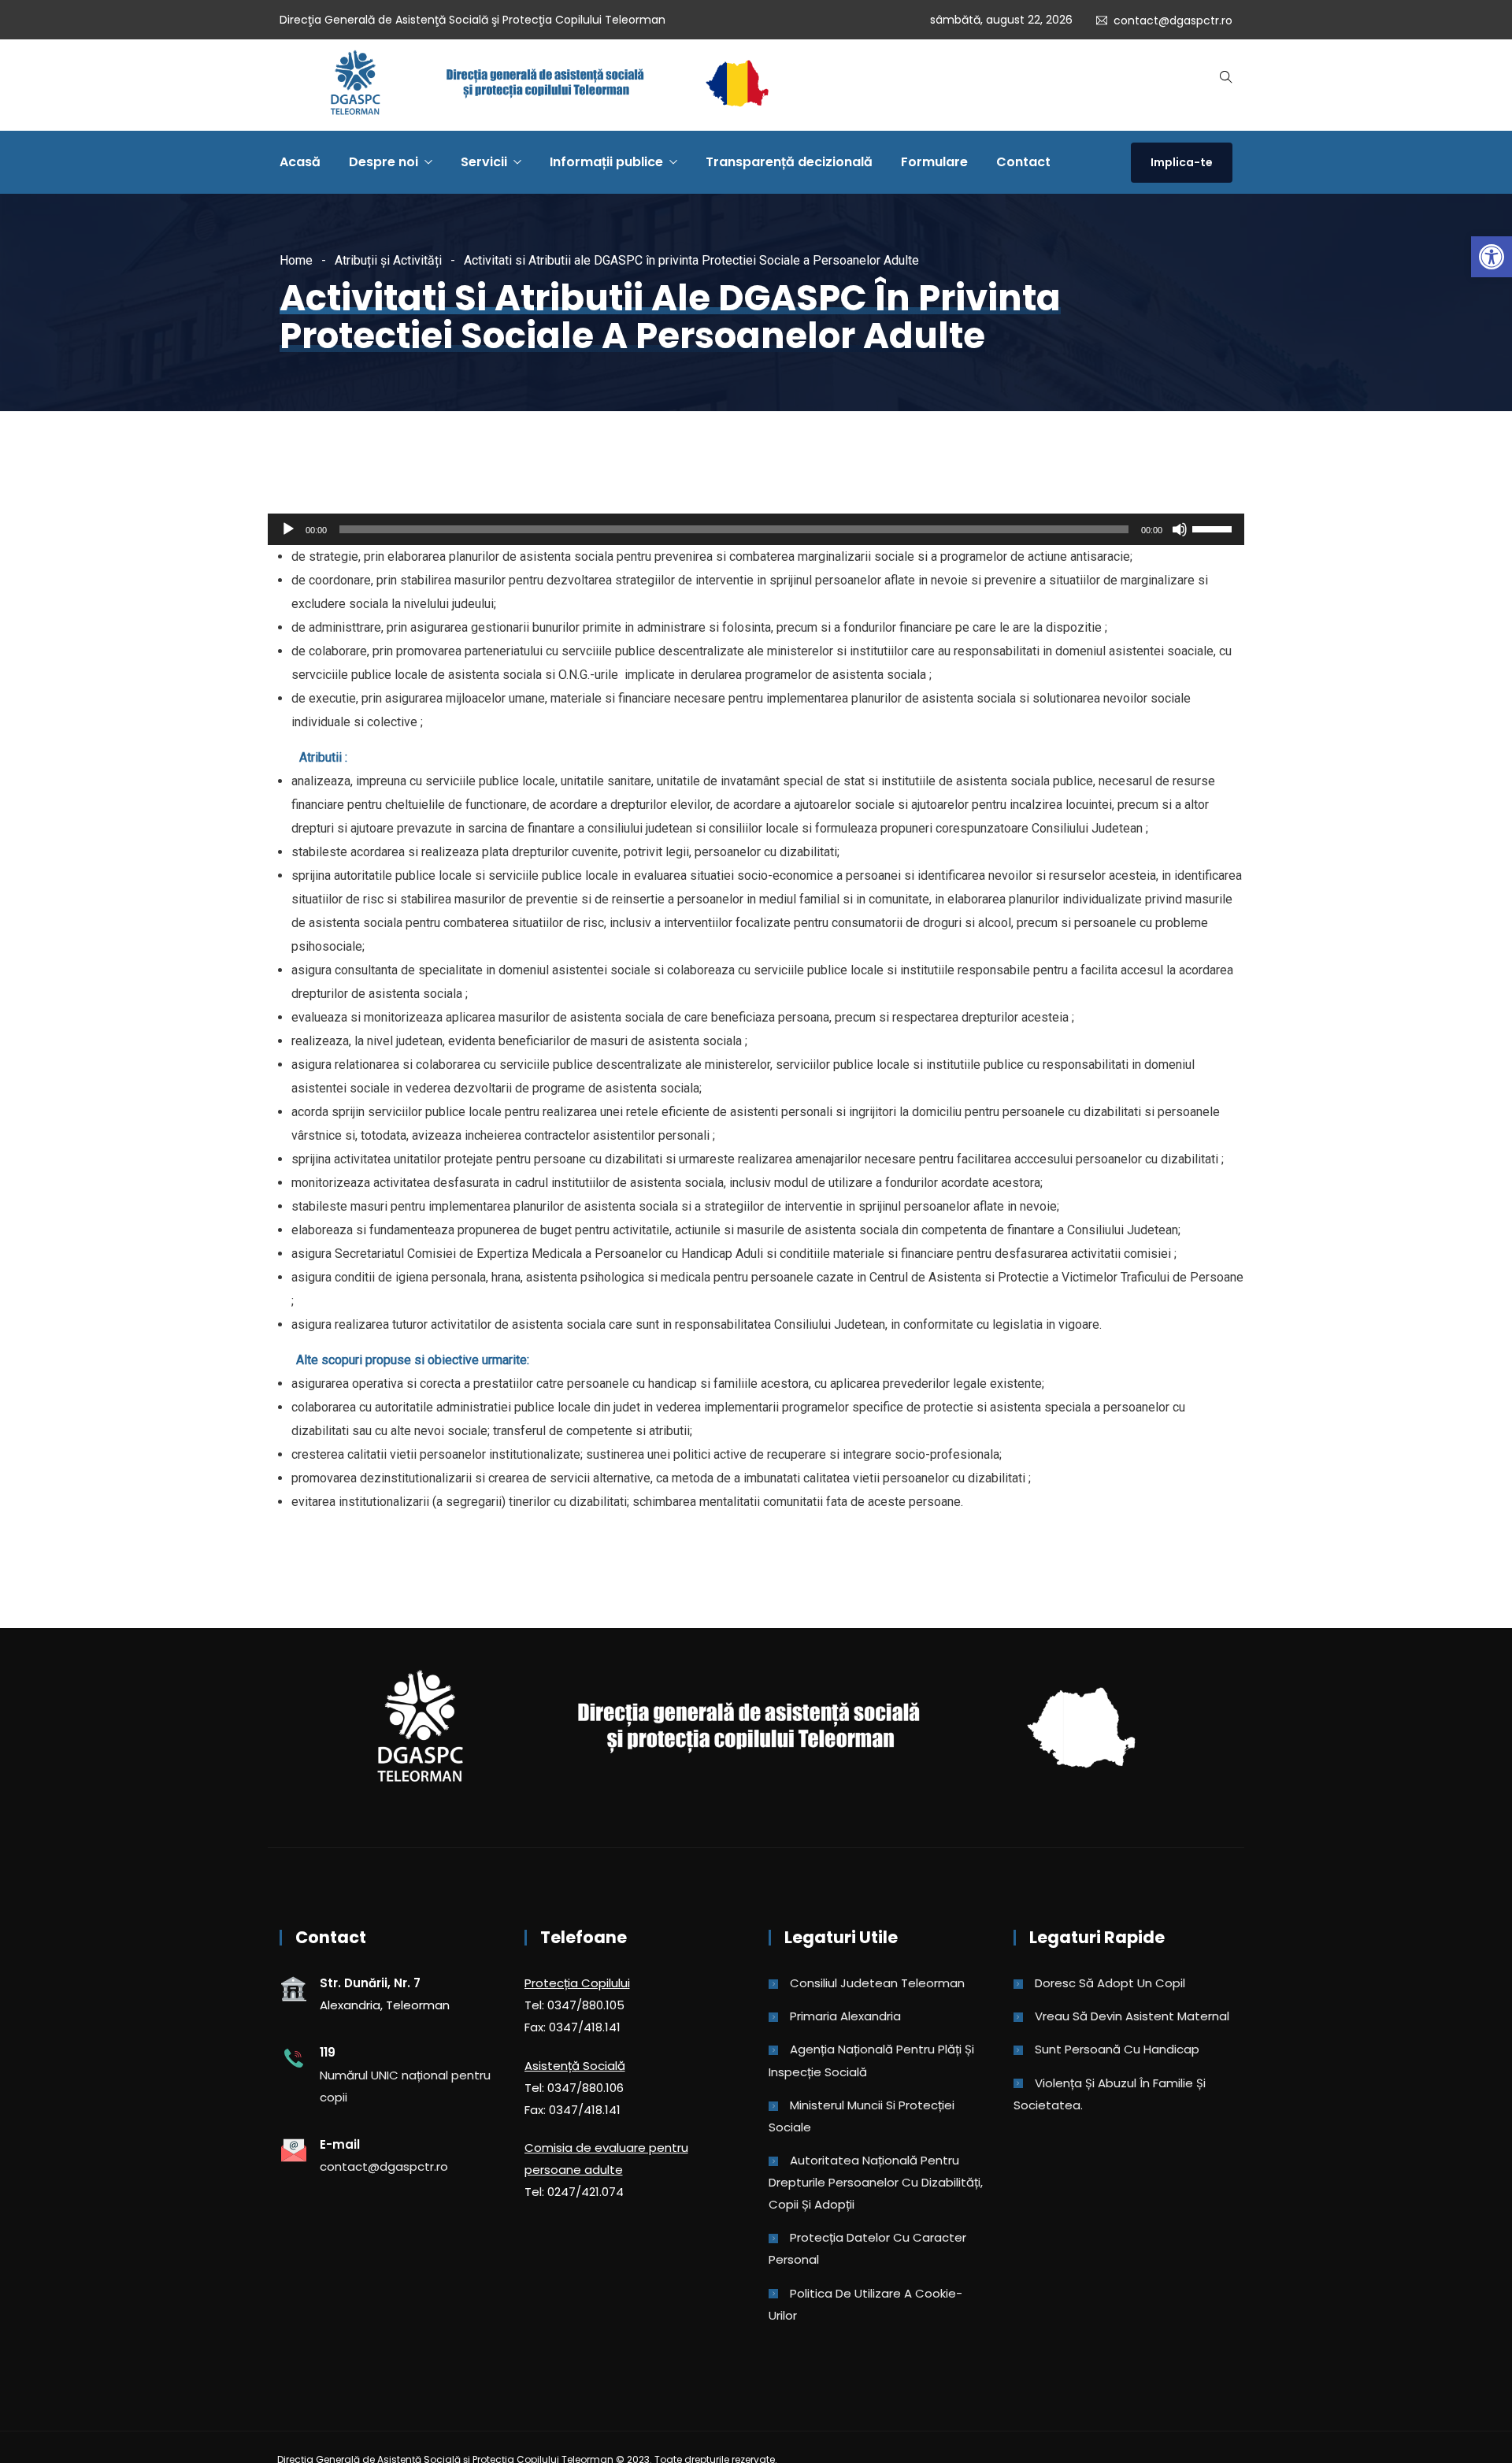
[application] (756, 529)
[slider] (1214, 528)
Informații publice (606, 162)
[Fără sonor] (1180, 529)
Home (296, 260)
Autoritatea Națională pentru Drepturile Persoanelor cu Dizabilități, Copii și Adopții (876, 2182)
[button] (1492, 257)
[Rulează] (288, 529)
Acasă (300, 162)
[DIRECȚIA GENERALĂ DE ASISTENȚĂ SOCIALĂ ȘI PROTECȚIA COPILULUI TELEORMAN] (549, 85)
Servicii (484, 162)
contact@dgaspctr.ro (1173, 20)
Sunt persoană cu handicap (1117, 2049)
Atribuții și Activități (388, 260)
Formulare (934, 162)
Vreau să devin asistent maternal (1132, 2016)
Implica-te (1182, 162)
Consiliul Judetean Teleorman (877, 1983)
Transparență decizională (789, 162)
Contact (1023, 162)
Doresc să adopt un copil (1110, 1983)
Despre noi (384, 162)
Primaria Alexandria (845, 2016)
